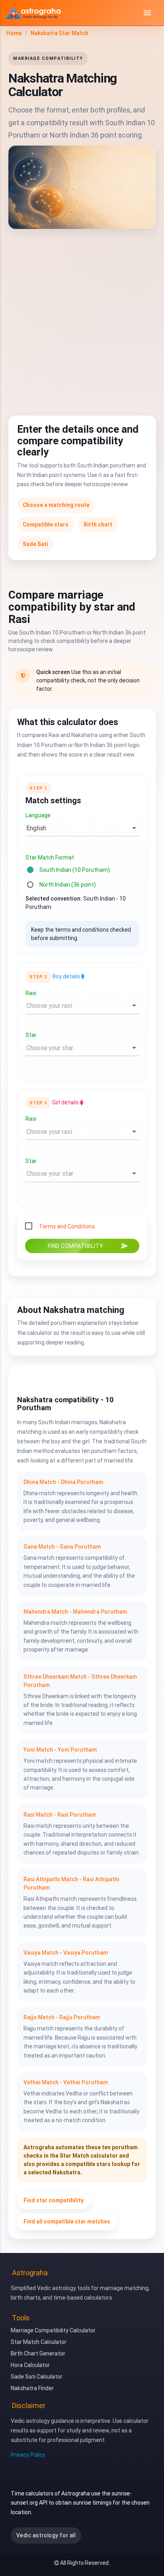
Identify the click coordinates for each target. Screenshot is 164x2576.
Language (38, 816)
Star (31, 1035)
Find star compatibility (54, 2200)
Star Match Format (50, 857)
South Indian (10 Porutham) (75, 870)
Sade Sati (35, 544)
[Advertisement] (82, 319)
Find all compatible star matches (67, 2221)
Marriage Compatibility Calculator (53, 2330)
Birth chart (98, 525)
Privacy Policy (28, 2455)
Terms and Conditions (67, 1227)
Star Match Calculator (39, 2342)
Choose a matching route (56, 505)
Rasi (31, 993)
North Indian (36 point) (68, 885)
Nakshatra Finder (32, 2388)
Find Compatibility (88, 1246)
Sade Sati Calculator (37, 2377)
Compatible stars (46, 525)
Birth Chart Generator (38, 2353)
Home (14, 33)
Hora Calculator (30, 2365)
